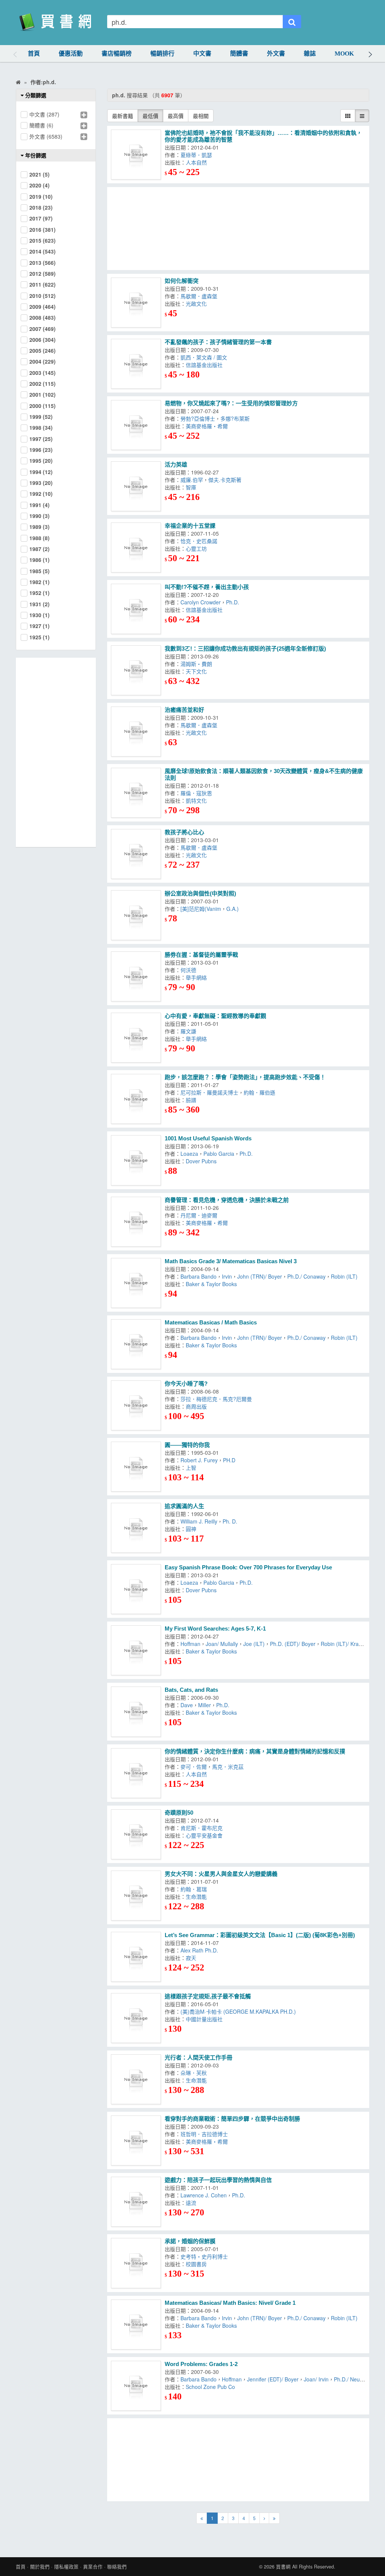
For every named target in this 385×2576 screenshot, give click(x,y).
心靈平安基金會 (204, 1835)
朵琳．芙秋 (195, 2073)
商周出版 (198, 1406)
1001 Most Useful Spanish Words (208, 1138)
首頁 (34, 54)
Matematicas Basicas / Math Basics (211, 1322)
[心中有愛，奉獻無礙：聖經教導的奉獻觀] (136, 1038)
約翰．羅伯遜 (261, 1092)
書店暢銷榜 (117, 54)
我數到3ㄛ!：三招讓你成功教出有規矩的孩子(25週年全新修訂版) (245, 649)
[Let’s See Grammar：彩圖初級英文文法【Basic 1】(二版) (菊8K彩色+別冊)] (136, 1957)
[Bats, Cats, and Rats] (136, 1712)
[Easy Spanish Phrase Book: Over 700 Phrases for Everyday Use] (136, 1589)
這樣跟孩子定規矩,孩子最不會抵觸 (208, 1996)
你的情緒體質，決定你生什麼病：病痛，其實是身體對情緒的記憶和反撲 (255, 1751)
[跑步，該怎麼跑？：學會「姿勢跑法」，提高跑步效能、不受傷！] (136, 1099)
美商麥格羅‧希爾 (207, 426)
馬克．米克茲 (229, 1767)
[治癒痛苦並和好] (136, 732)
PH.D (231, 1460)
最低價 (150, 116)
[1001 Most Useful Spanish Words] (136, 1160)
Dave (187, 1705)
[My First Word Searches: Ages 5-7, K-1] (136, 1650)
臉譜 (192, 1100)
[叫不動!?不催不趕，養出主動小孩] (136, 609)
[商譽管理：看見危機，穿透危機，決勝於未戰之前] (136, 1222)
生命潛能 (198, 1897)
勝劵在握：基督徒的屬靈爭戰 (201, 955)
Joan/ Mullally (222, 1644)
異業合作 (93, 2567)
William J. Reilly (199, 1521)
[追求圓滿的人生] (136, 1528)
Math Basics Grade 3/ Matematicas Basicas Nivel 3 (231, 1261)
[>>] (274, 2518)
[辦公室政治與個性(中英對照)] (136, 915)
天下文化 (196, 671)
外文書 (276, 54)
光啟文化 (196, 304)
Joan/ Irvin (316, 2379)
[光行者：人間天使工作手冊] (136, 2079)
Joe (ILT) (254, 1644)
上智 (192, 1468)
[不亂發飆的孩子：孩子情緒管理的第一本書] (136, 364)
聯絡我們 (117, 2567)
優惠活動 (71, 54)
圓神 (192, 1529)
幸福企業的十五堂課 (190, 526)
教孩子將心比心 (184, 832)
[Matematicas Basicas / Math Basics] (136, 1344)
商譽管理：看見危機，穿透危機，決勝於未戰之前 (227, 1200)
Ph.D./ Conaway (306, 1276)
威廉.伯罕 (192, 480)
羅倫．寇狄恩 (196, 793)
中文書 (202, 54)
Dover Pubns (201, 1161)
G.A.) (233, 909)
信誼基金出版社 (204, 365)
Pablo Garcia (219, 1154)
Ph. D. (231, 1521)
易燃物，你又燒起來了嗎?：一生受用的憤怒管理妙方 (231, 403)
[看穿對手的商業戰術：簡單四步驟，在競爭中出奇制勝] (136, 2140)
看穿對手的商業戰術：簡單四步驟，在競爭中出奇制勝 (232, 2119)
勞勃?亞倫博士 (198, 418)
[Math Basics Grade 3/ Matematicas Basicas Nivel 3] (136, 1283)
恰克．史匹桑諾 (200, 541)
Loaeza (189, 1154)
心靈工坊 (198, 548)
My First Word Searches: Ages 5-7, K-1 (215, 1628)
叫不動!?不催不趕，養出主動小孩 (207, 587)
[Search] (292, 22)
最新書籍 (123, 116)
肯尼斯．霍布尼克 (202, 1828)
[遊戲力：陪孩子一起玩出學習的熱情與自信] (136, 2202)
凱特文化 (196, 800)
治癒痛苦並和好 (184, 710)
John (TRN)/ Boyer (260, 1276)
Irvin (227, 1276)
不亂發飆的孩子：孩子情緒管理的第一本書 (218, 342)
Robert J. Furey (199, 1460)
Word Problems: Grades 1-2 (201, 2364)
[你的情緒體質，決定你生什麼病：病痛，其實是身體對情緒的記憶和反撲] (136, 1773)
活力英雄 (176, 464)
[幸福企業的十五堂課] (136, 547)
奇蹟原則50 (179, 1813)
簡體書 (239, 54)
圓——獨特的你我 (187, 1445)
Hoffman (190, 1644)
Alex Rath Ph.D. (201, 1950)
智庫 (192, 487)
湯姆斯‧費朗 (196, 664)
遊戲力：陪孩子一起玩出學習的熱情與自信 (218, 2180)
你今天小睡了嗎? (186, 1384)
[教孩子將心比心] (136, 854)
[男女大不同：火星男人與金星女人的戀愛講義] (136, 1896)
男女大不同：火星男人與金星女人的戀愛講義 (221, 1874)
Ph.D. (233, 602)
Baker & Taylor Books (211, 1284)
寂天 (192, 1958)
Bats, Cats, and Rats (191, 1690)
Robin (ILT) (344, 1276)
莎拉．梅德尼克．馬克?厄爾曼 (218, 1399)
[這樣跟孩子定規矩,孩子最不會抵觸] (136, 2018)
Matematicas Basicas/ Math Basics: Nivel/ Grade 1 (230, 2303)
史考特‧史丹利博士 (206, 2256)
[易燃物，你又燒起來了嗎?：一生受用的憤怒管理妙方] (136, 425)
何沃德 (190, 970)
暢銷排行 (162, 54)
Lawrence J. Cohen (204, 2195)
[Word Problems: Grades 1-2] (136, 2386)
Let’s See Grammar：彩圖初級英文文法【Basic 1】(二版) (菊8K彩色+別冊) (260, 1935)
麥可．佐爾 (194, 1767)
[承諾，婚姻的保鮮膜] (136, 2263)
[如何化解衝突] (136, 303)
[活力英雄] (136, 486)
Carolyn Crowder (201, 602)
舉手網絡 (198, 977)
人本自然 (196, 162)
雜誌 (310, 54)
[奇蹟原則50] (136, 1834)
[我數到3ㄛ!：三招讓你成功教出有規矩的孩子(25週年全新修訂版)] (136, 670)
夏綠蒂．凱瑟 (196, 155)
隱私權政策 (66, 2567)
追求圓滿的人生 (184, 1506)
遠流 (191, 2203)
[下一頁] (264, 2518)
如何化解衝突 (182, 281)
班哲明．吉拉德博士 (206, 2134)
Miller (205, 1705)
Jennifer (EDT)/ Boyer (273, 2379)
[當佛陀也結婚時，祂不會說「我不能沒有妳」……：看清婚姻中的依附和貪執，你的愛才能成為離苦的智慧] (136, 155)
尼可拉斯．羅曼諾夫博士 (209, 1092)
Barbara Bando (199, 1276)
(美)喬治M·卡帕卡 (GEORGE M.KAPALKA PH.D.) (238, 2011)
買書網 (283, 2567)
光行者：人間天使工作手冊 (199, 2057)
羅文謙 (190, 1031)
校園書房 (198, 2264)
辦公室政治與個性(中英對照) (200, 893)
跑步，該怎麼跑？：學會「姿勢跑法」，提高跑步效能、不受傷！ (245, 1077)
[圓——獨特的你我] (136, 1467)
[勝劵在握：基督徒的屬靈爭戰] (136, 976)
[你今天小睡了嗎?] (136, 1405)
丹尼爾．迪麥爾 (200, 1215)
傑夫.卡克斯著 (226, 480)
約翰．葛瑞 (195, 1889)
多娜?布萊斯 (235, 418)
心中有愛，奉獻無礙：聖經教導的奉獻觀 (215, 1016)
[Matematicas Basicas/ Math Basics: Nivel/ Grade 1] (136, 2325)
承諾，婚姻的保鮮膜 (190, 2241)
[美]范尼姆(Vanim (201, 909)
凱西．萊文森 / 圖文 (204, 357)
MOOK (344, 54)
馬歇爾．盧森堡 (199, 296)
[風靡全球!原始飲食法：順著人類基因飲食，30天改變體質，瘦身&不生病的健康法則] (136, 793)
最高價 (176, 116)
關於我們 (40, 2567)
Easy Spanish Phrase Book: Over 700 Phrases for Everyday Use (248, 1567)
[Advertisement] (238, 229)
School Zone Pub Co (210, 2387)
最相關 (201, 116)
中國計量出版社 (204, 2019)
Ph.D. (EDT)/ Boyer (293, 1644)
